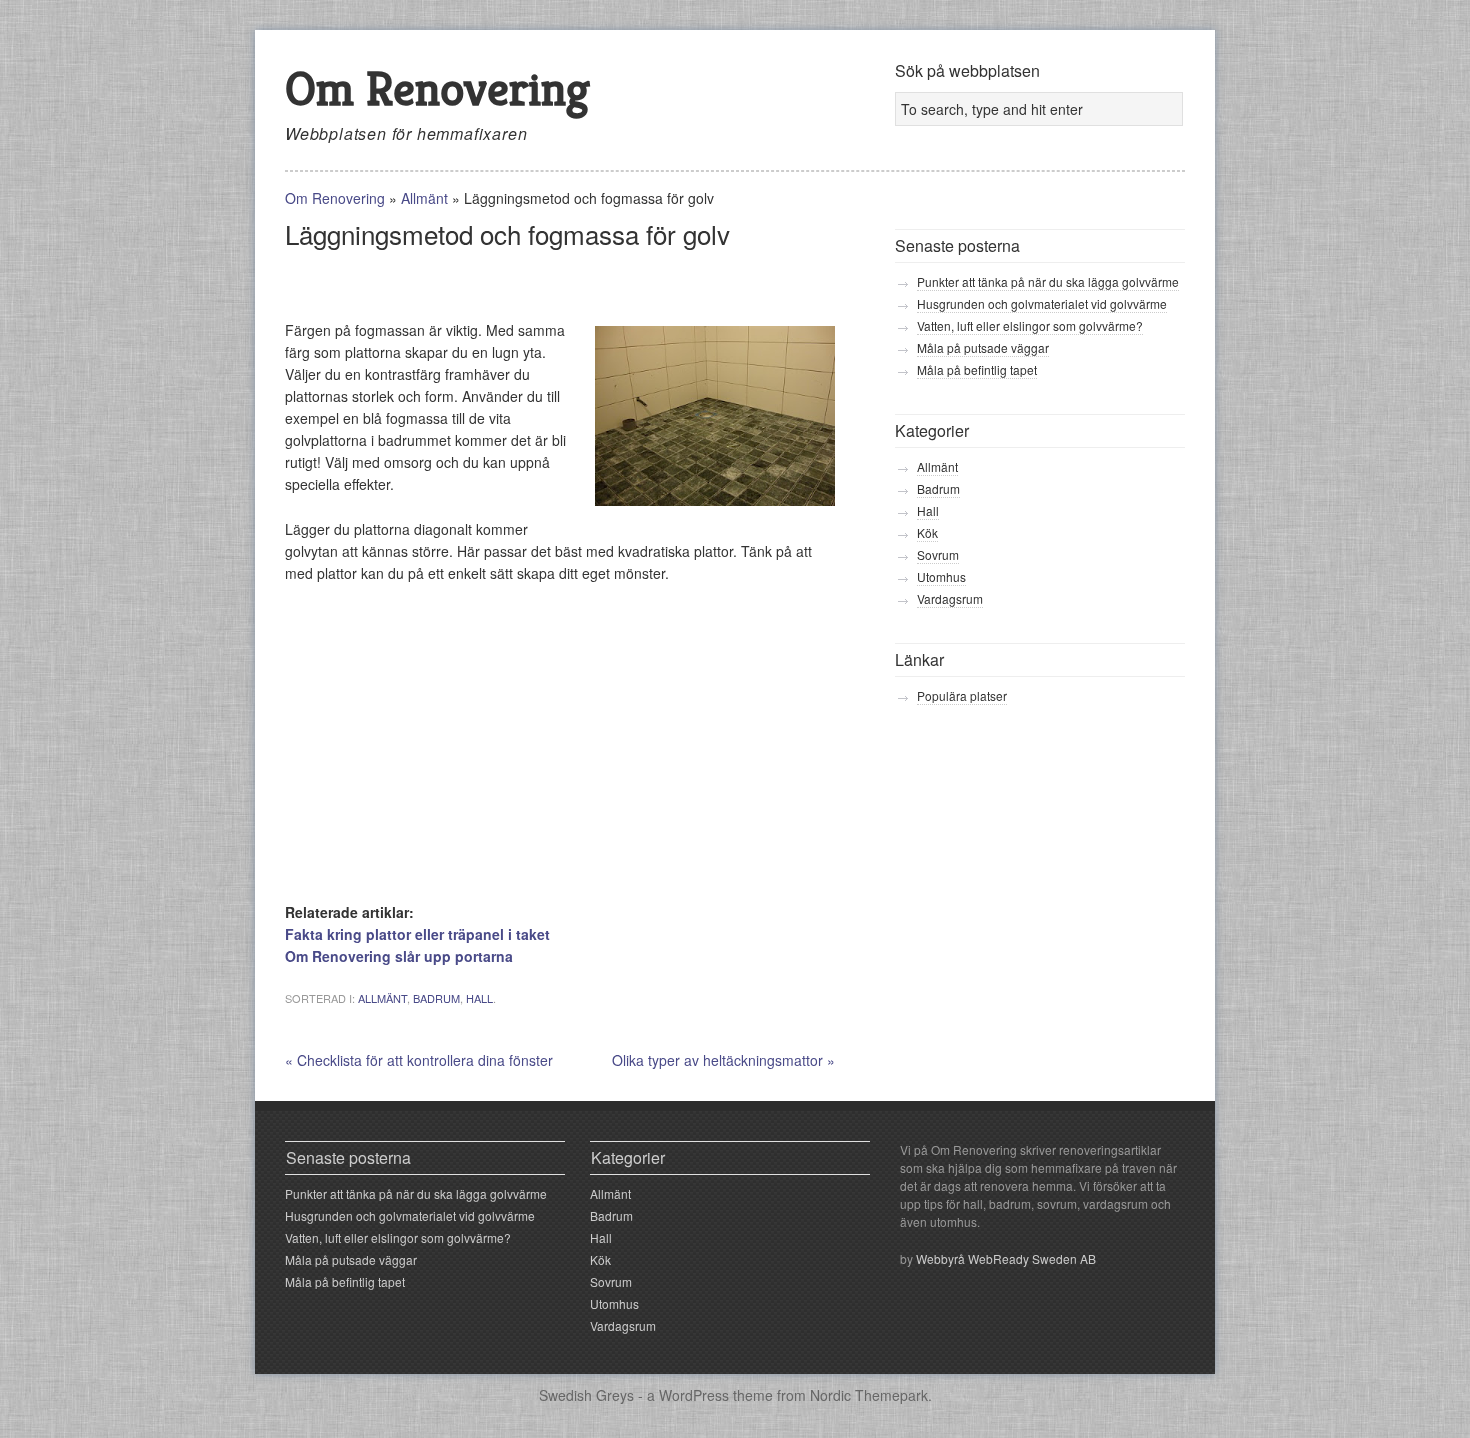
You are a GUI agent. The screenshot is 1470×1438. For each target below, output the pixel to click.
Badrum (436, 998)
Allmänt (424, 198)
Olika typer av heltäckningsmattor (723, 1060)
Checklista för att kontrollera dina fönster (419, 1060)
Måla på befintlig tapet (977, 369)
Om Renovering (437, 88)
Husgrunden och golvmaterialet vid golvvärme (1042, 303)
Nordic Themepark (869, 1395)
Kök (927, 532)
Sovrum (938, 554)
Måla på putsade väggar (983, 347)
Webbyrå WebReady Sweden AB (1006, 1258)
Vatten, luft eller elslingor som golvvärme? (1030, 325)
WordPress (694, 1395)
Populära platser (962, 695)
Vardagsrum (950, 598)
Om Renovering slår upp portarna (399, 956)
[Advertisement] (519, 289)
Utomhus (941, 576)
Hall (479, 998)
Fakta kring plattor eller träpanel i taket (417, 934)
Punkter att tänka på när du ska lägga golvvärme (1048, 281)
